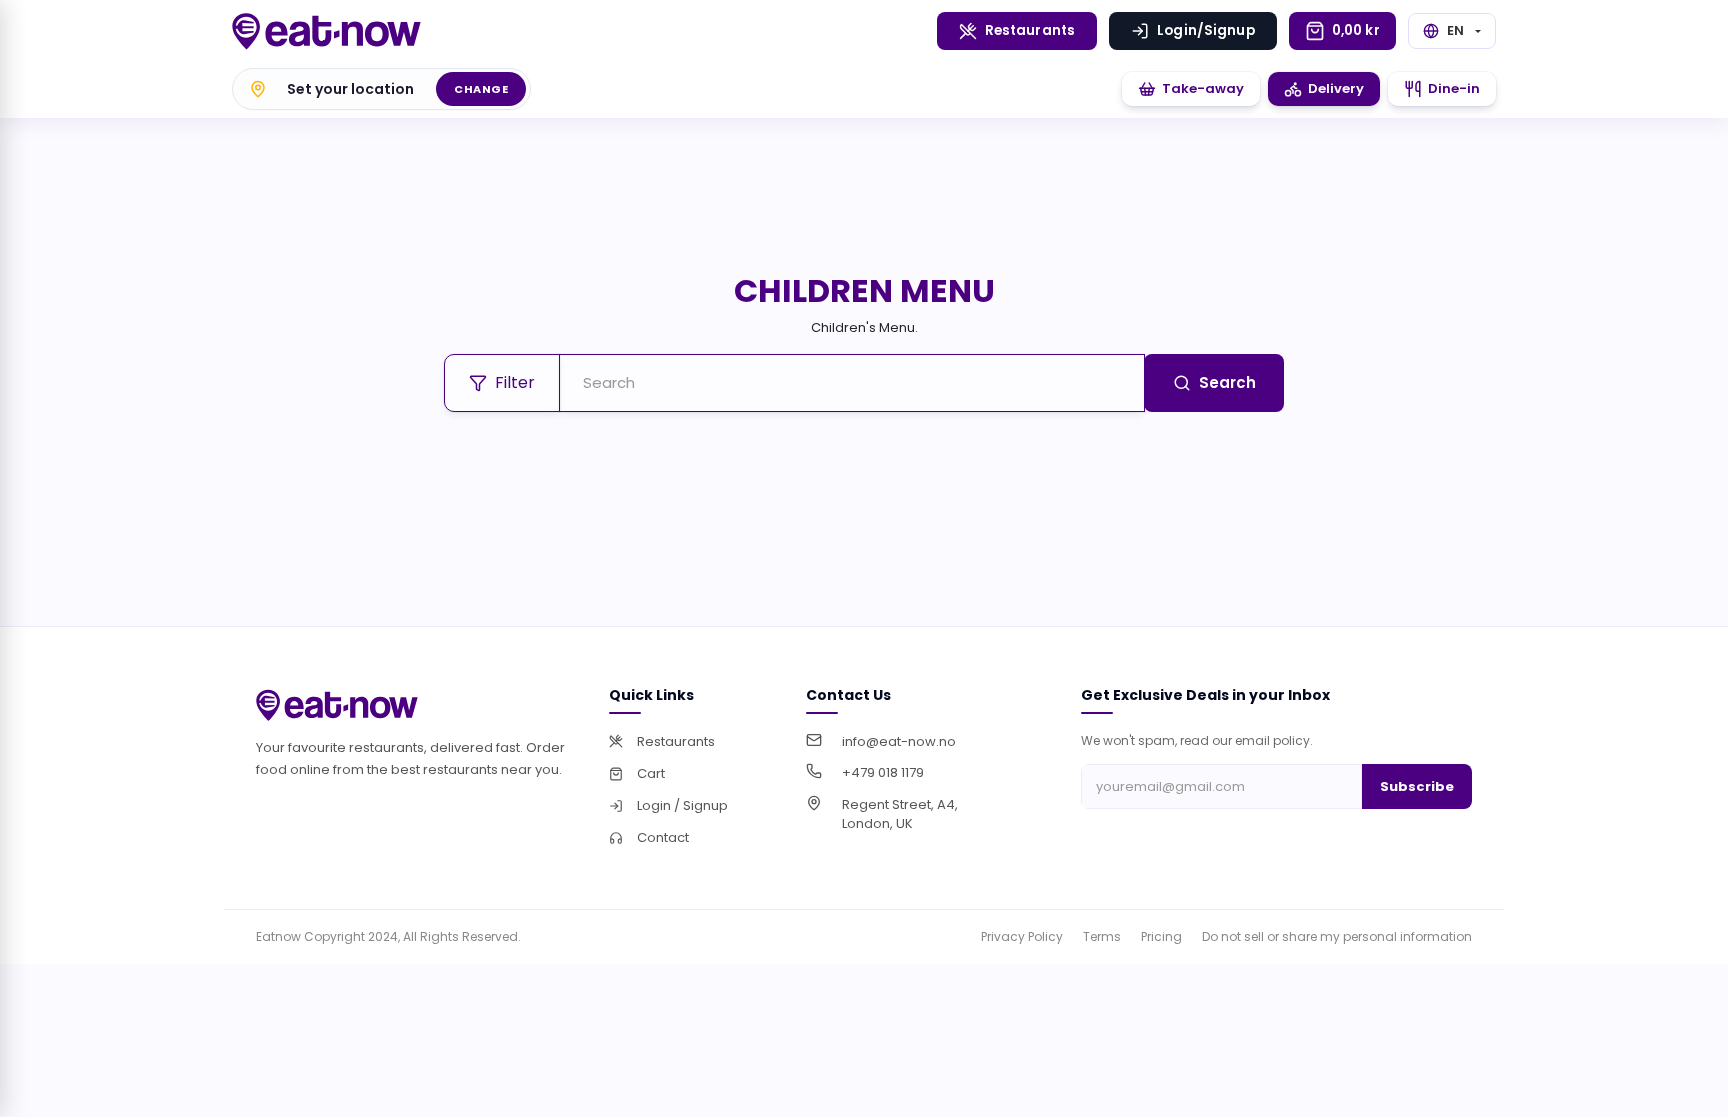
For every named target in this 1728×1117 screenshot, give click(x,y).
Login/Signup (1206, 30)
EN (1455, 30)
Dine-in (1454, 88)
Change (481, 89)
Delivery (1336, 88)
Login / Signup (682, 805)
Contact (663, 837)
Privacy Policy (1022, 936)
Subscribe (1417, 786)
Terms (1102, 936)
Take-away (1203, 88)
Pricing (1161, 936)
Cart (651, 773)
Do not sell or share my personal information (1337, 936)
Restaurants (1030, 30)
